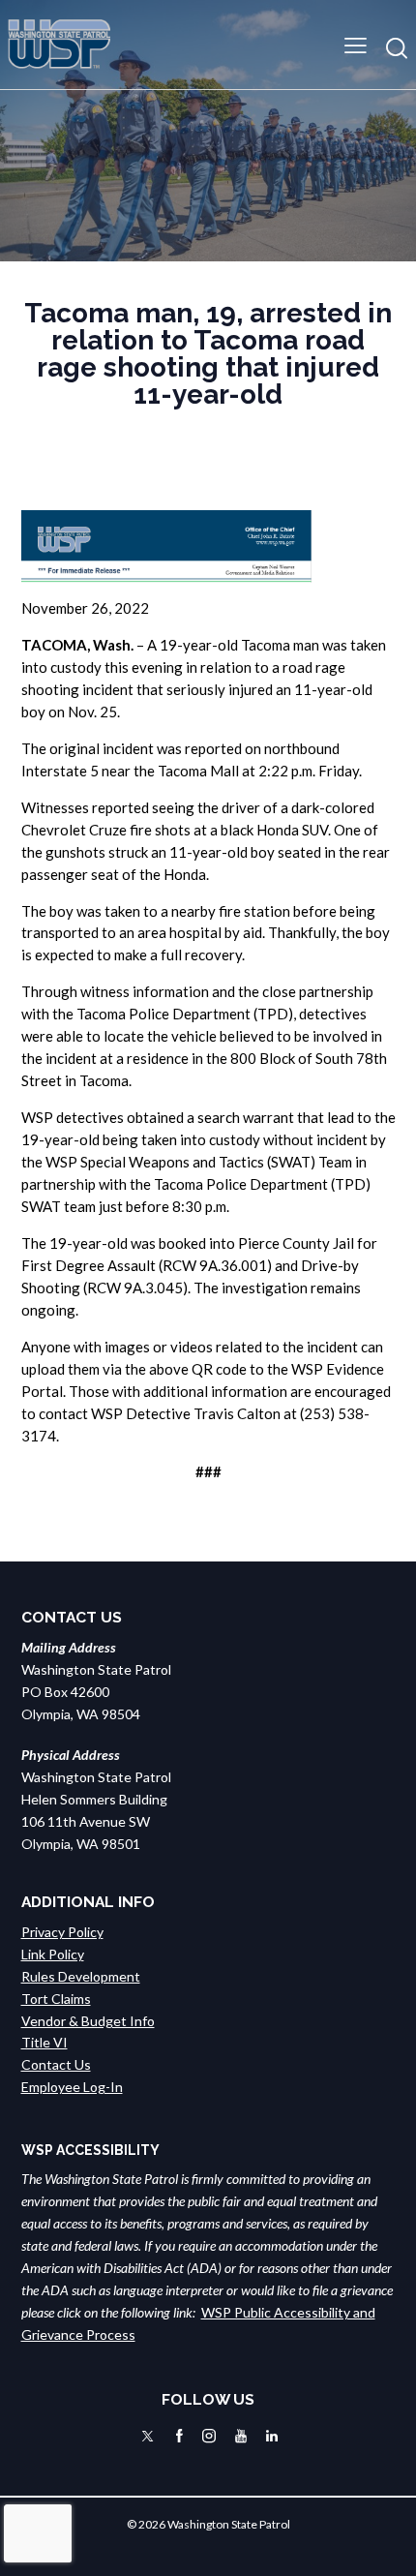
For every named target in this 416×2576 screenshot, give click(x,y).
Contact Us (56, 2064)
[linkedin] (272, 2436)
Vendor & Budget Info (88, 2021)
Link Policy (53, 1954)
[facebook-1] (179, 2436)
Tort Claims (56, 1999)
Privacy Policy (62, 1932)
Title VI (45, 2042)
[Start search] (397, 48)
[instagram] (209, 2436)
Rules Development (81, 1976)
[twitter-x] (148, 2436)
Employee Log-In (72, 2087)
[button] (356, 44)
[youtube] (241, 2436)
